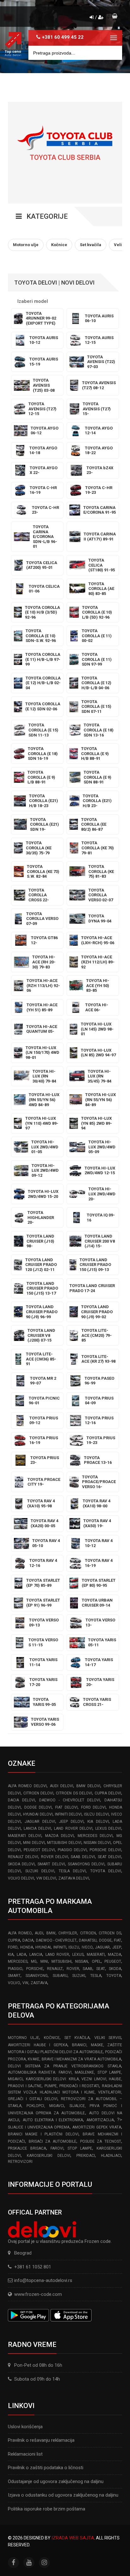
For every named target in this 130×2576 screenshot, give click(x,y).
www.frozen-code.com (38, 2294)
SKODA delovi (21, 1864)
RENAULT (55, 1969)
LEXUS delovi (108, 1828)
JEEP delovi (71, 1822)
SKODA (115, 1969)
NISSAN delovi (97, 1843)
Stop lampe (80, 2148)
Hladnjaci (111, 2156)
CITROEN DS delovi (74, 1793)
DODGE (105, 1940)
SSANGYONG (37, 1976)
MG (34, 1961)
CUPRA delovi (108, 1793)
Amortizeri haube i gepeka (38, 2045)
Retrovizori (20, 2162)
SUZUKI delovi (40, 1871)
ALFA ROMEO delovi (27, 1786)
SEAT (101, 1969)
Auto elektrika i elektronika (53, 2120)
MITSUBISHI (62, 1961)
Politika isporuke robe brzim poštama (47, 2509)
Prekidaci (86, 2156)
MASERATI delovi (25, 1836)
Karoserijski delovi (48, 2156)
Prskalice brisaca (27, 2148)
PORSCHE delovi (105, 1850)
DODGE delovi (38, 1807)
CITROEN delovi (38, 1793)
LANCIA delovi (37, 1828)
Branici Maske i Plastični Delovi (43, 2134)
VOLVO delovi (21, 1878)
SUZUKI (79, 1976)
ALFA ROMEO (20, 1933)
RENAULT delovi (23, 1857)
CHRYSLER (68, 1933)
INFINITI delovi (68, 1814)
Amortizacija (100, 2120)
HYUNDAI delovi (38, 1814)
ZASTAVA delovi (74, 1878)
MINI (44, 1961)
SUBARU (60, 1976)
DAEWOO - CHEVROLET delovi (70, 1800)
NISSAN (82, 1961)
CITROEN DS (110, 1933)
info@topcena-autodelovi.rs (43, 2280)
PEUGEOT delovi (39, 1850)
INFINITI (60, 1947)
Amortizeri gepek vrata (97, 2127)
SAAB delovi (83, 1857)
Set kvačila (77, 2038)
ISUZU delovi (96, 1814)
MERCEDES (18, 1961)
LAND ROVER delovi (73, 1828)
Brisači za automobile (53, 2141)
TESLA (96, 1976)
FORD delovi (94, 1807)
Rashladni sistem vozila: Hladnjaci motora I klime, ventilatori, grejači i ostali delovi (65, 2092)
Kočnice (52, 2038)
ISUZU (74, 1947)
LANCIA (36, 1955)
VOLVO (14, 1983)
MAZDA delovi (59, 1836)
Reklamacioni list (25, 2454)
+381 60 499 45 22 (63, 37)
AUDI (39, 1933)
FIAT (118, 1940)
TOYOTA (114, 1976)
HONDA (27, 1947)
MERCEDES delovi (95, 1836)
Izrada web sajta (73, 2538)
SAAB (88, 1969)
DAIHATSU (88, 1940)
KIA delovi (98, 1822)
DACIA (28, 1940)
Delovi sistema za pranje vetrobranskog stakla (65, 2066)
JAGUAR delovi (40, 1822)
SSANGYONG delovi (86, 1864)
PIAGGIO (15, 1969)
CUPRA (14, 1940)
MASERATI (96, 1955)
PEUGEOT (113, 1961)
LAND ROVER (57, 1955)
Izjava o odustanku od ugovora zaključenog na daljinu (63, 2495)
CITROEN (88, 1933)
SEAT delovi (109, 1857)
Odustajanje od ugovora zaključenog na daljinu (56, 2481)
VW (25, 1983)
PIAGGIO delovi (72, 1850)
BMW (51, 1933)
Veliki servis (108, 2038)
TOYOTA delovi (106, 1871)
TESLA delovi (72, 1871)
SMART (14, 1976)
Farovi (57, 2148)
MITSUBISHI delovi (64, 1843)
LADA (21, 1955)
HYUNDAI (43, 1947)
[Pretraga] (113, 53)
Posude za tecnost (101, 2141)
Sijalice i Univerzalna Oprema (39, 2127)
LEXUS (78, 1955)
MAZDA (115, 1955)
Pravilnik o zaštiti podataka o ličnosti (46, 2468)
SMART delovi (51, 1864)
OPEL (96, 1961)
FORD (13, 1947)
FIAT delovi (66, 1807)
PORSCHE (35, 1969)
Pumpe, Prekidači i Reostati (72, 2086)
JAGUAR (102, 1947)
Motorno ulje (24, 2038)
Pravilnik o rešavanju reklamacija (41, 2440)
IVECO (87, 1947)
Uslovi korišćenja (25, 2427)
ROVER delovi (55, 1857)
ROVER (73, 1969)
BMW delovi (88, 1786)
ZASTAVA (39, 1983)
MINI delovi (34, 1843)
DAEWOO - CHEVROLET (56, 1940)
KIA (11, 1955)
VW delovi (46, 1878)
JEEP (117, 1947)
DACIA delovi (21, 1800)
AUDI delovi (62, 1786)
